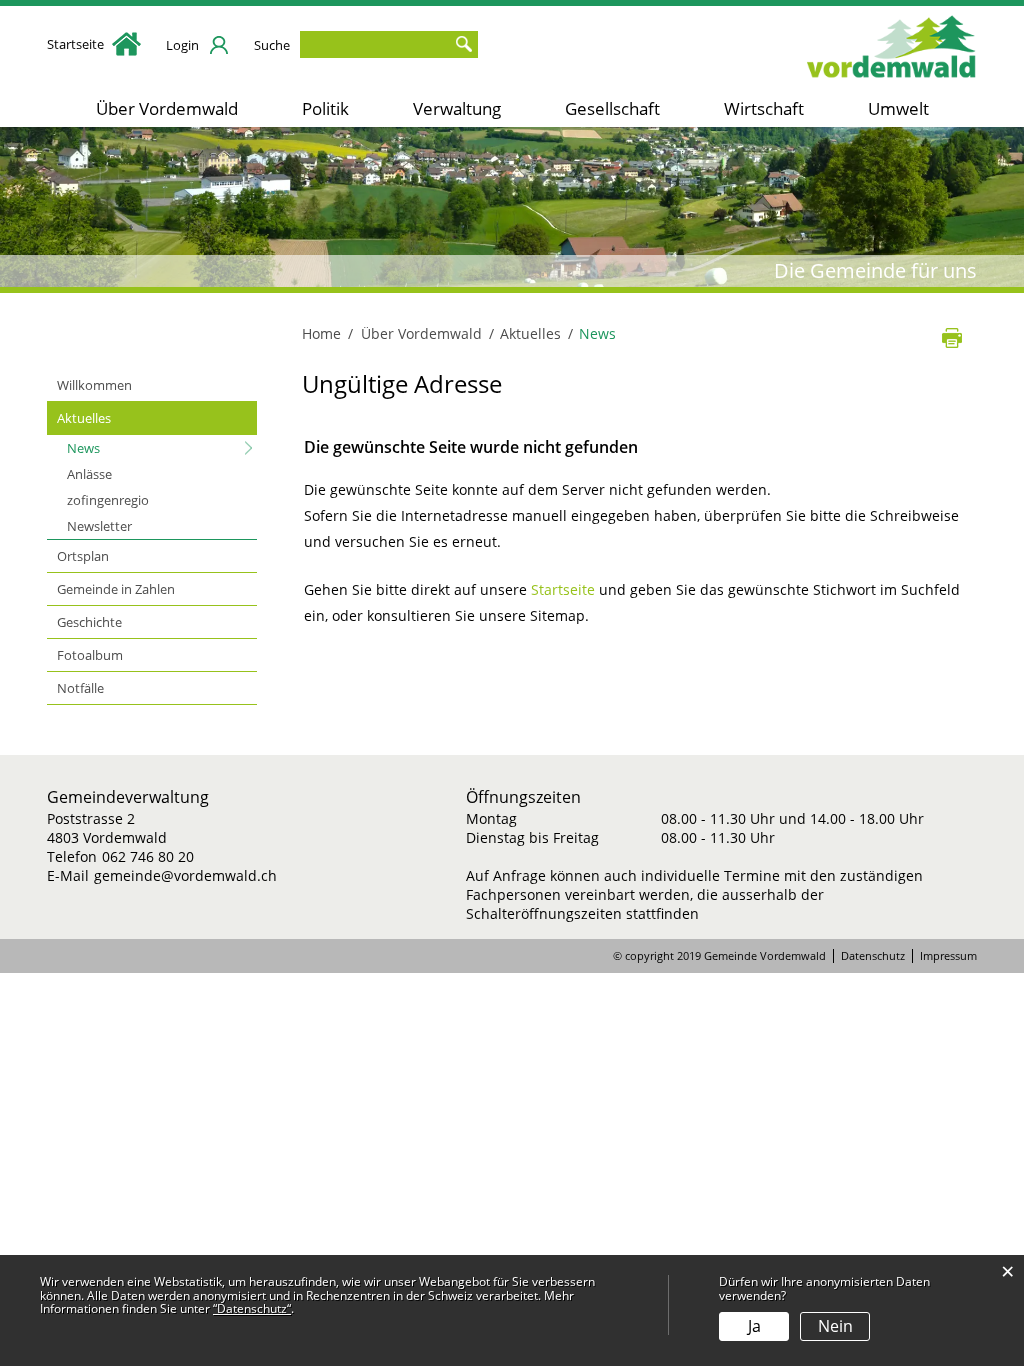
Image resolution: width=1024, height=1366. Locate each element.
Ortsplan (83, 556)
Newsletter (99, 526)
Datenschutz (873, 956)
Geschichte (89, 622)
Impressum (948, 956)
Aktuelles (84, 418)
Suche (272, 45)
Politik (325, 108)
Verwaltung (457, 108)
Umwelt (898, 108)
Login (182, 45)
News (121, 448)
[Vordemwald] (892, 42)
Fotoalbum (90, 655)
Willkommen (94, 385)
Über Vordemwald (167, 108)
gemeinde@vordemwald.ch (185, 875)
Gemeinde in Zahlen (116, 589)
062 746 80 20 (148, 856)
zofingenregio (108, 500)
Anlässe (89, 474)
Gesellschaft (612, 108)
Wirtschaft (764, 108)
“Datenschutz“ (252, 1308)
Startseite (77, 44)
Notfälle (80, 688)
